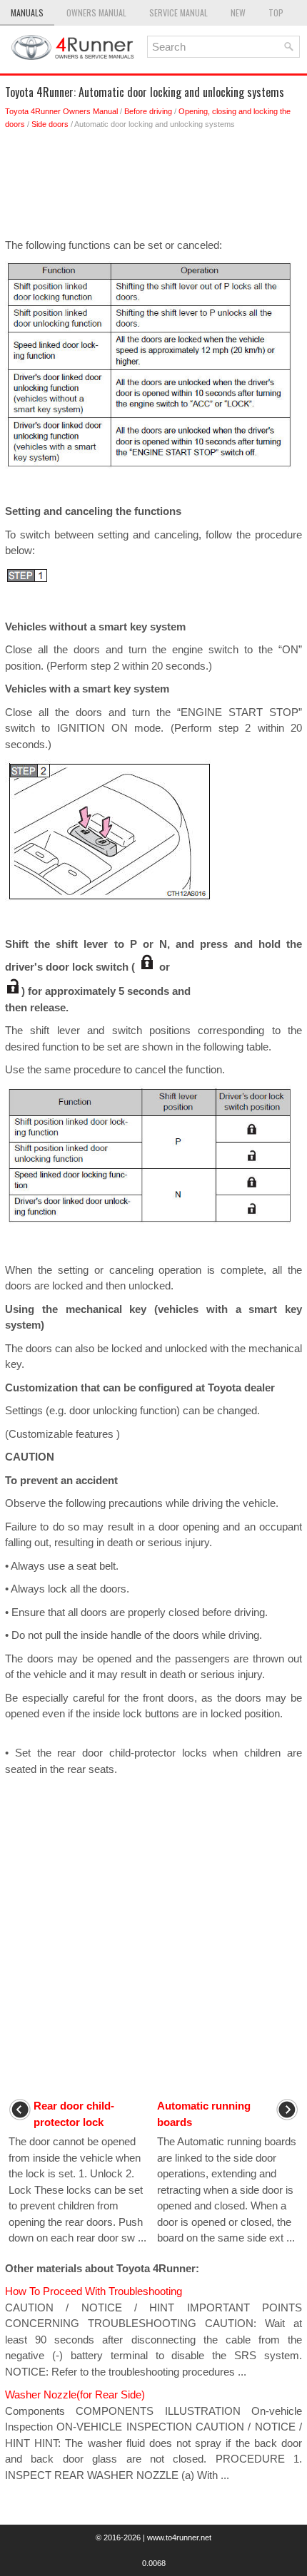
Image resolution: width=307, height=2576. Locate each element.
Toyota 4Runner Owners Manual (61, 111)
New (238, 12)
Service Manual (178, 12)
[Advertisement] (153, 188)
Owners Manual (96, 12)
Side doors (50, 124)
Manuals (27, 12)
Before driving (148, 111)
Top (276, 12)
